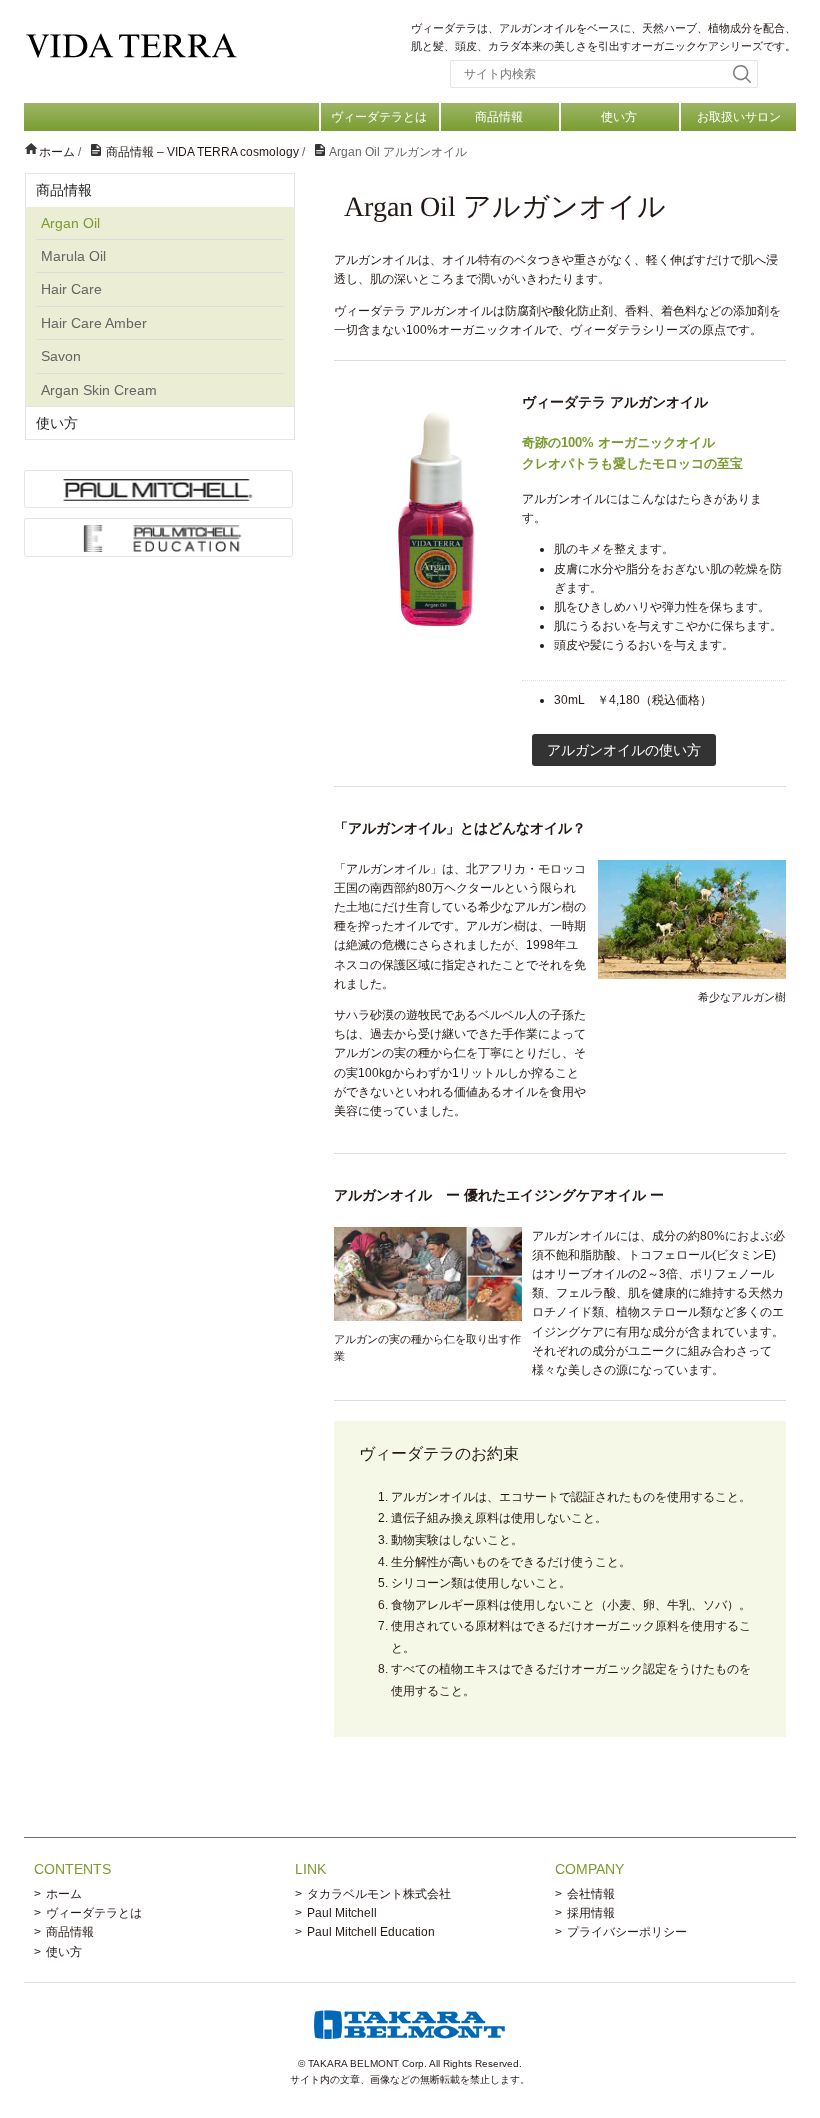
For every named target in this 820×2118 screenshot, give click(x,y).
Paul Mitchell (342, 1913)
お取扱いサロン (739, 117)
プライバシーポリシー (627, 1932)
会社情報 (591, 1894)
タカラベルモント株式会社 (379, 1894)
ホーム (64, 1894)
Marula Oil (73, 256)
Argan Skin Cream (99, 390)
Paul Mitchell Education (371, 1932)
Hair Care (71, 289)
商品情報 (499, 117)
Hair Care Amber (94, 323)
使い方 (619, 117)
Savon (61, 356)
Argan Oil (70, 223)
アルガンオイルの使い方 (624, 750)
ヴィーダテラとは (379, 117)
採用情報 (591, 1913)
